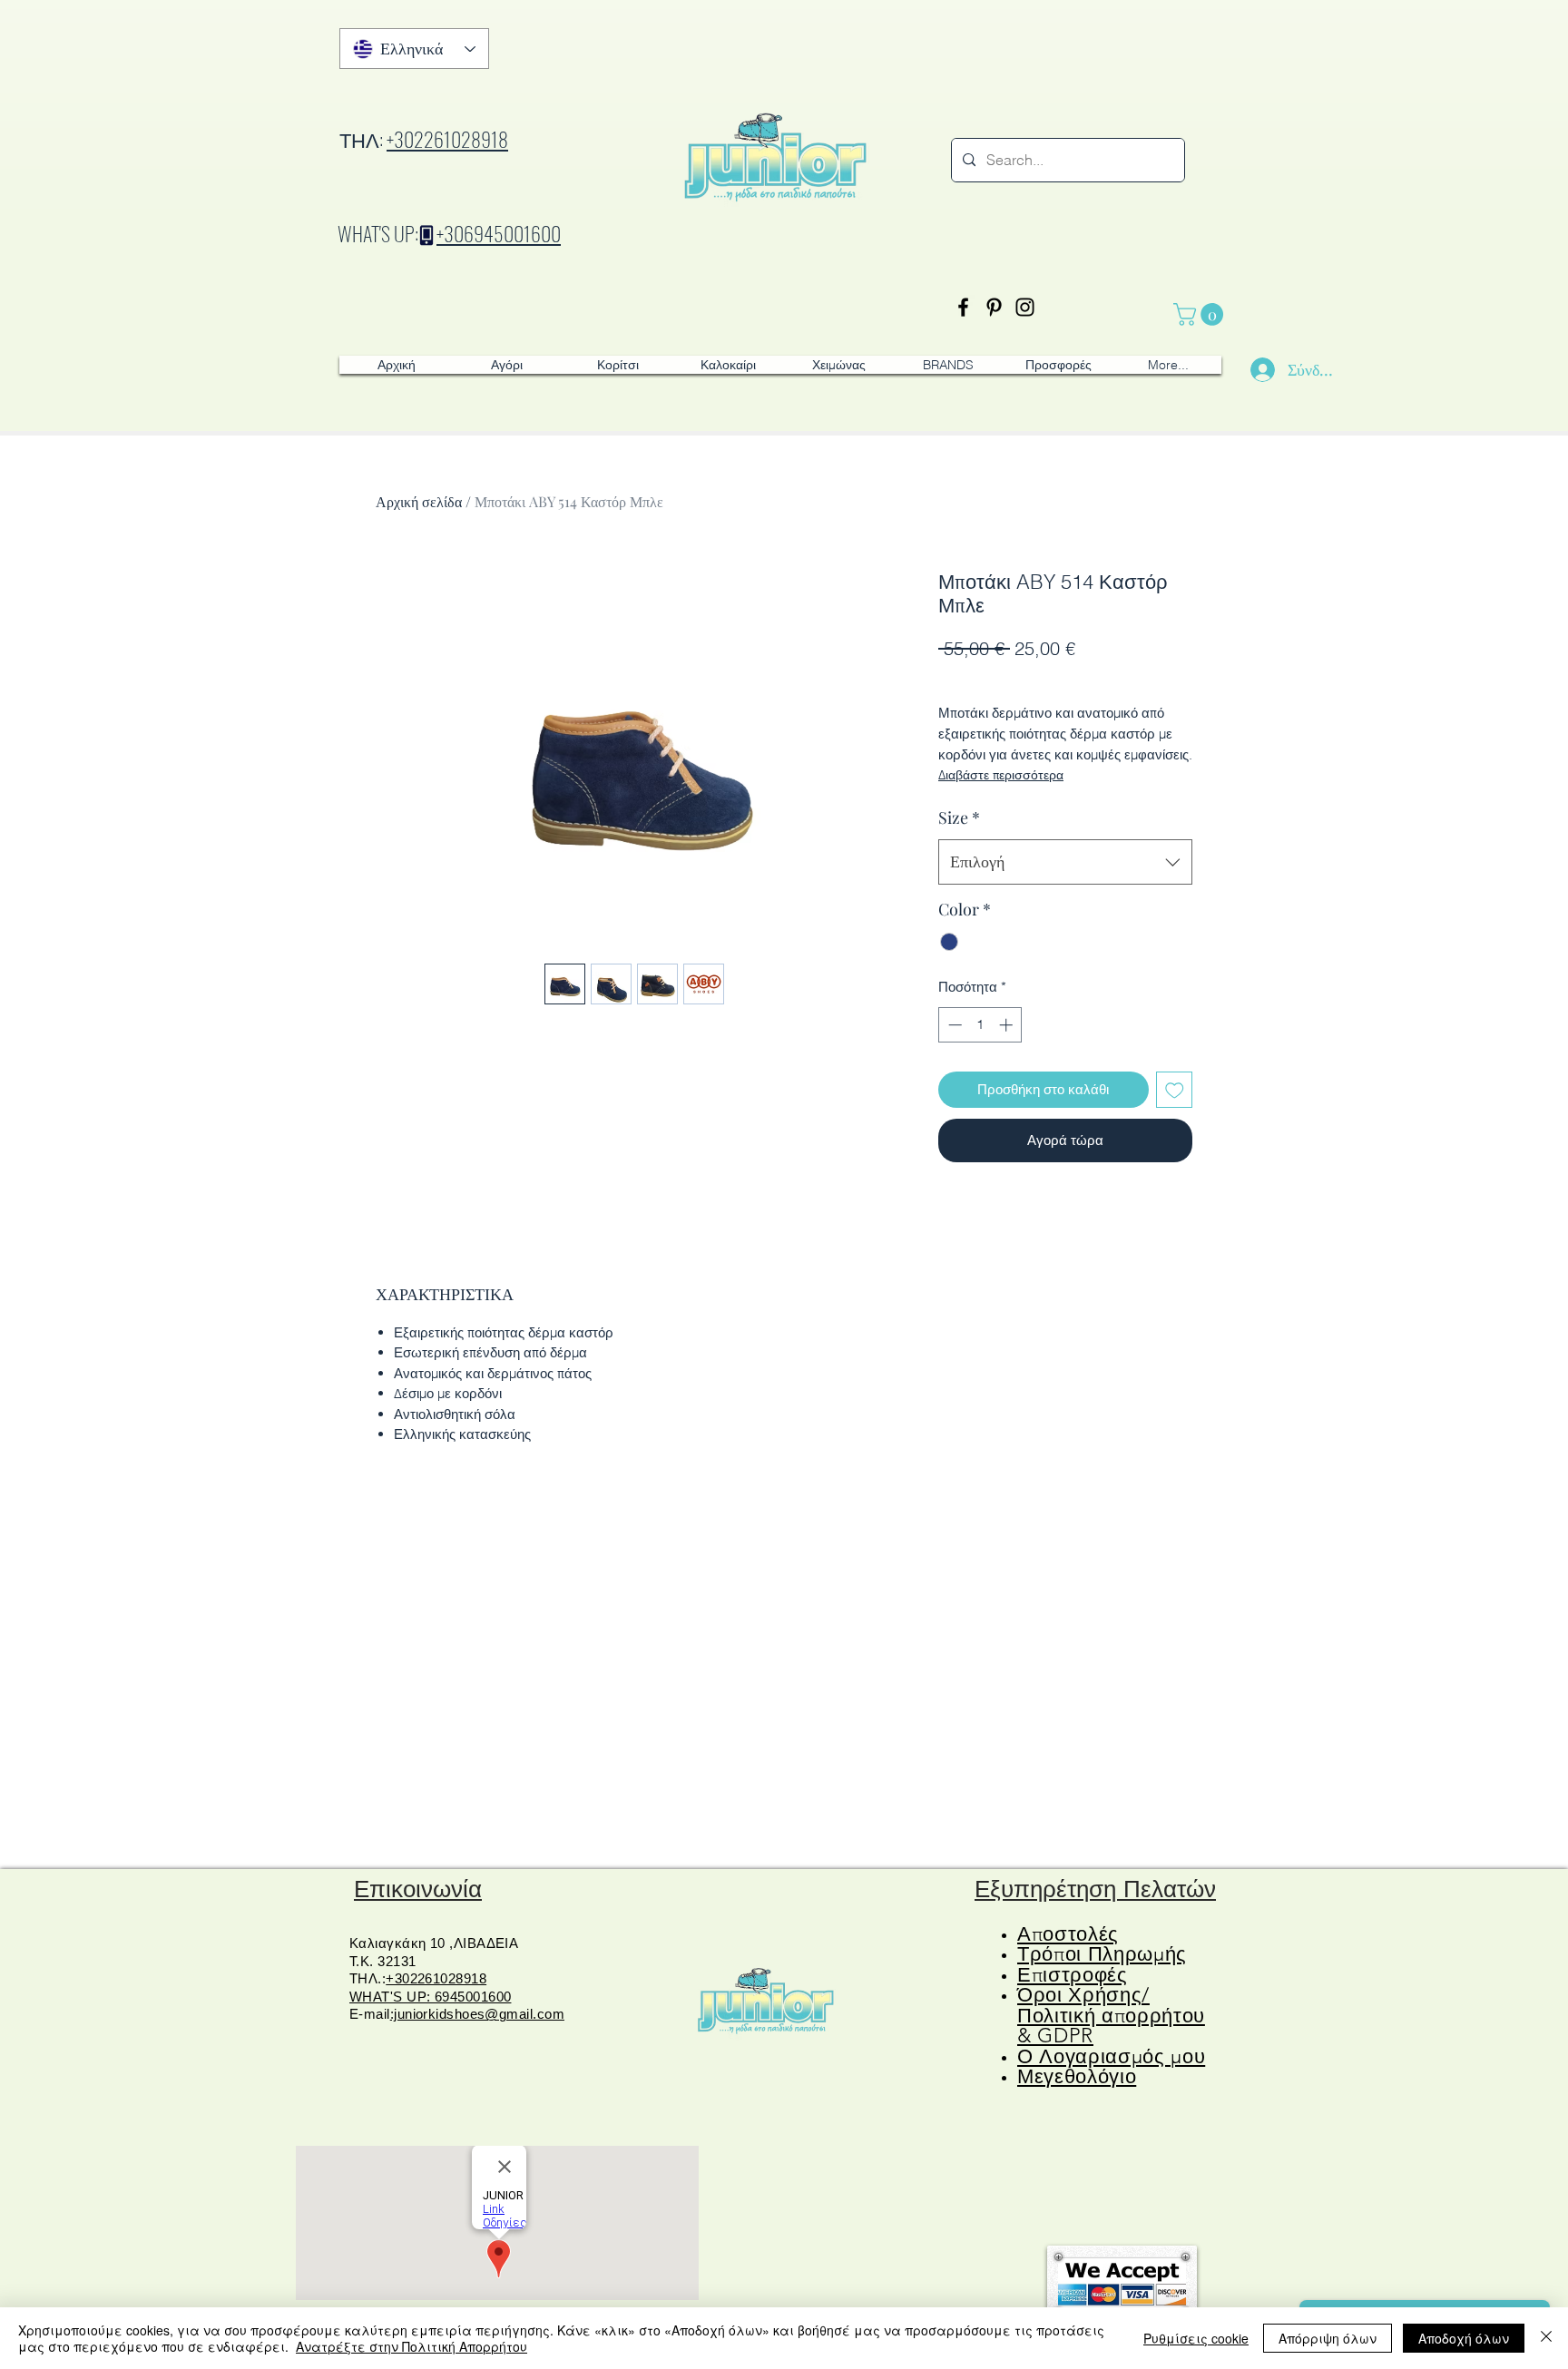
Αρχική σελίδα (419, 501)
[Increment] (1008, 1025)
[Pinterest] (994, 307)
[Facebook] (963, 307)
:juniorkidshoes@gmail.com (477, 2014)
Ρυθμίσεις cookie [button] (1196, 2338)
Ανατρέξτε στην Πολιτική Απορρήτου (412, 2346)
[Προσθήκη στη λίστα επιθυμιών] (1175, 1090)
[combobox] (1065, 862)
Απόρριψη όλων (1328, 2338)
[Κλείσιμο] (1546, 2338)
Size (959, 817)
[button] (1201, 314)
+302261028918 (447, 139)
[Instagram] (1025, 307)
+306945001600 (499, 233)
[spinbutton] (980, 1025)
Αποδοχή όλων (1464, 2338)
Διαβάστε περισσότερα (1001, 775)
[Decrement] (953, 1025)
